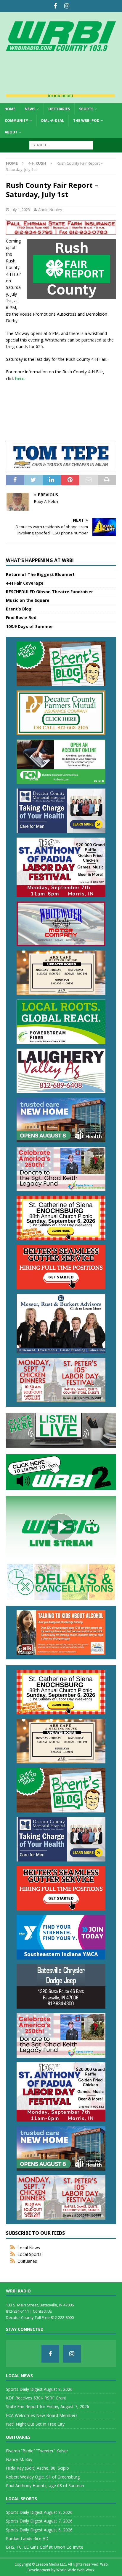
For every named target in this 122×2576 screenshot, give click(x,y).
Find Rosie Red (21, 617)
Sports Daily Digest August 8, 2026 (39, 2389)
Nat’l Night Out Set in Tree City (35, 2424)
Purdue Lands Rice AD (27, 2538)
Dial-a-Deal (53, 121)
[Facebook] (55, 6)
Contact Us (42, 2311)
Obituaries (59, 109)
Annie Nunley (50, 210)
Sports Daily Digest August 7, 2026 (39, 2521)
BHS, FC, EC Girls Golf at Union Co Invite (45, 2547)
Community (16, 121)
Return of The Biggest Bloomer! (40, 574)
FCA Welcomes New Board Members (42, 2415)
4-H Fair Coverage (25, 583)
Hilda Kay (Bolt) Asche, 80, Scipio (37, 2468)
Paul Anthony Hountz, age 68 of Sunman (45, 2485)
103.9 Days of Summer (29, 626)
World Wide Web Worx (75, 2570)
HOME (10, 109)
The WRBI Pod (86, 121)
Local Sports (29, 2254)
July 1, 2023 (20, 210)
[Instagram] (67, 6)
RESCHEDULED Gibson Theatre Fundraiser (49, 592)
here (20, 379)
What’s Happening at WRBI (40, 560)
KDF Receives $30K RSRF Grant (36, 2398)
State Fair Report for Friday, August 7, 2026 (48, 2406)
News (30, 109)
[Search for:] (61, 145)
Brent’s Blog (19, 609)
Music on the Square (28, 600)
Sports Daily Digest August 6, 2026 (39, 2530)
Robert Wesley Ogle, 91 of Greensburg (43, 2477)
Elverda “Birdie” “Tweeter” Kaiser (37, 2451)
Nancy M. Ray (19, 2459)
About (11, 132)
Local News (29, 2248)
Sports (86, 109)
